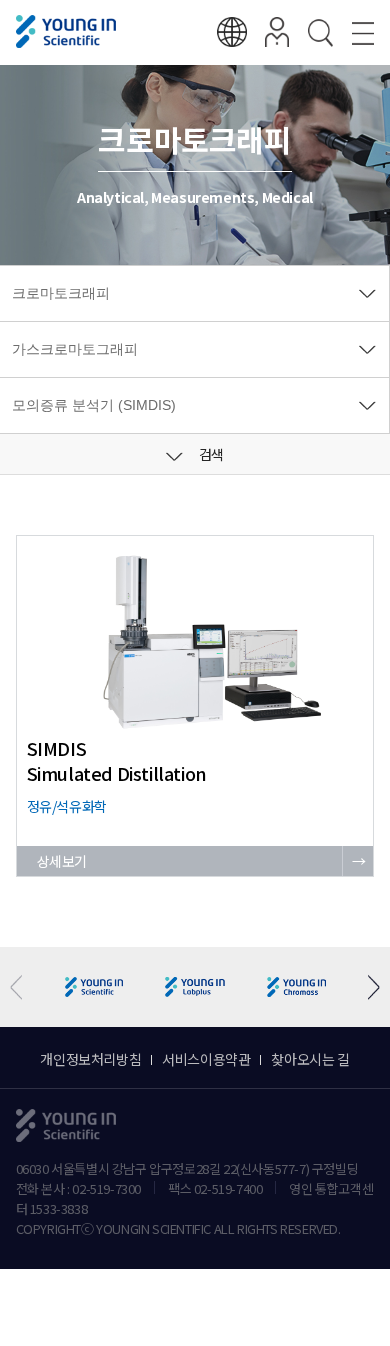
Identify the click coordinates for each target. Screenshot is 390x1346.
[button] (366, 987)
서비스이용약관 (206, 1059)
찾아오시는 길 (310, 1059)
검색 (210, 454)
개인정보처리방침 (90, 1059)
